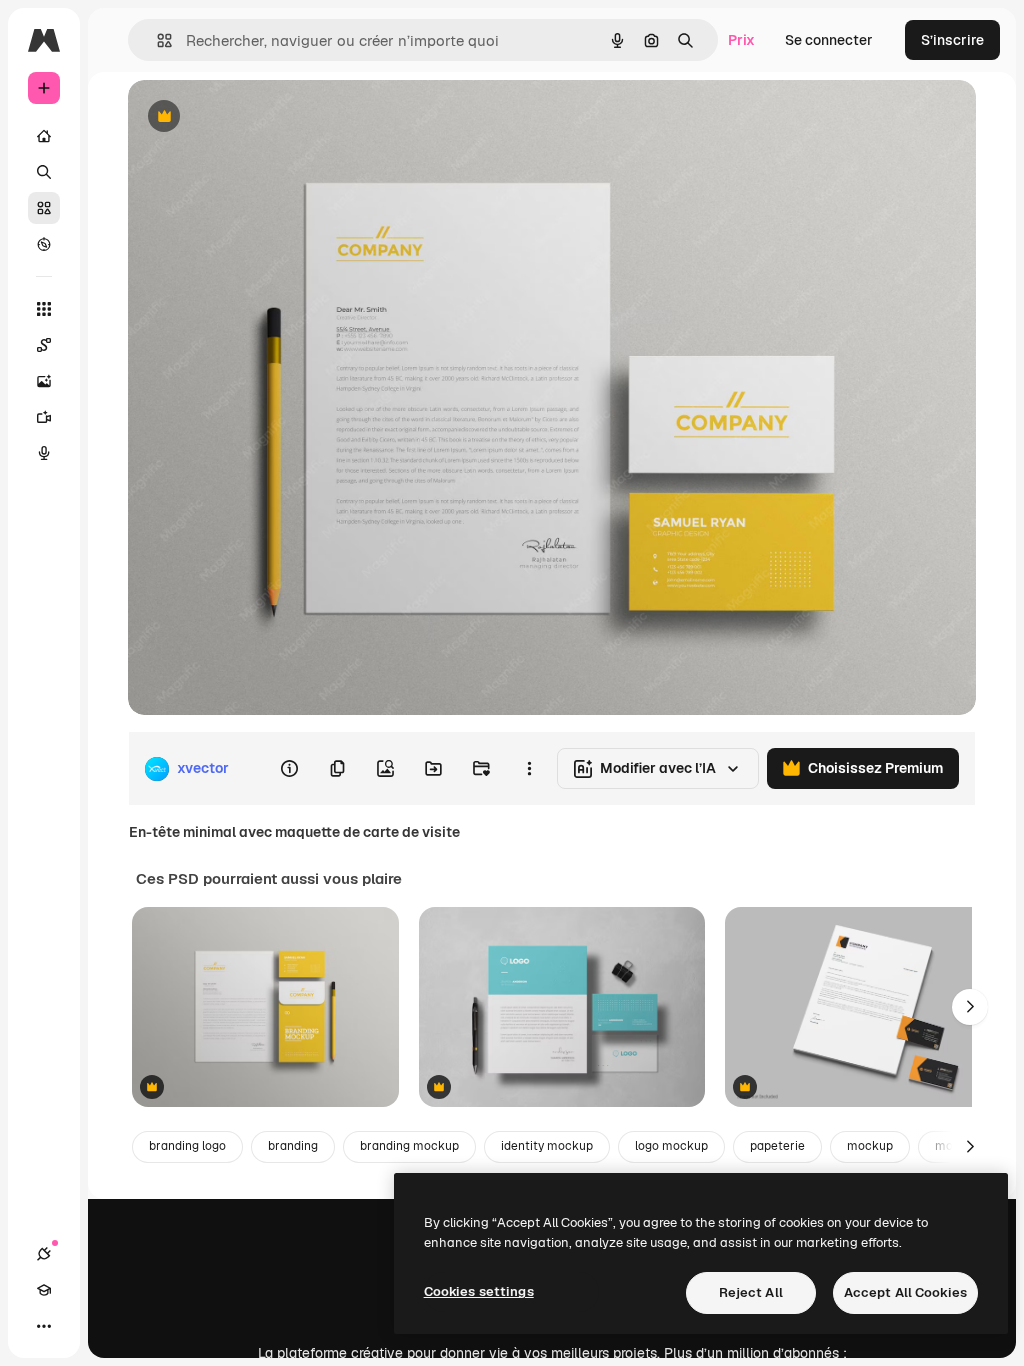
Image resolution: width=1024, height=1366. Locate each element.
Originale (260, 117)
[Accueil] (44, 136)
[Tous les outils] (44, 309)
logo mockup (671, 1146)
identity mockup (547, 1146)
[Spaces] (44, 345)
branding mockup (409, 1146)
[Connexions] (44, 1254)
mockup (870, 1146)
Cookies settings (479, 1291)
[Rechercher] (44, 172)
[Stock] (44, 208)
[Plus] (44, 1326)
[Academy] (44, 1290)
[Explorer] (44, 244)
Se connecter (829, 40)
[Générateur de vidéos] (44, 417)
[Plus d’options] (529, 769)
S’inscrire (952, 40)
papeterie (777, 1146)
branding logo (187, 1146)
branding (293, 1146)
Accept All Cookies (905, 1292)
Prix (741, 40)
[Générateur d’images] (44, 381)
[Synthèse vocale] (44, 453)
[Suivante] (970, 1007)
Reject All (751, 1292)
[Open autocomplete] (156, 40)
